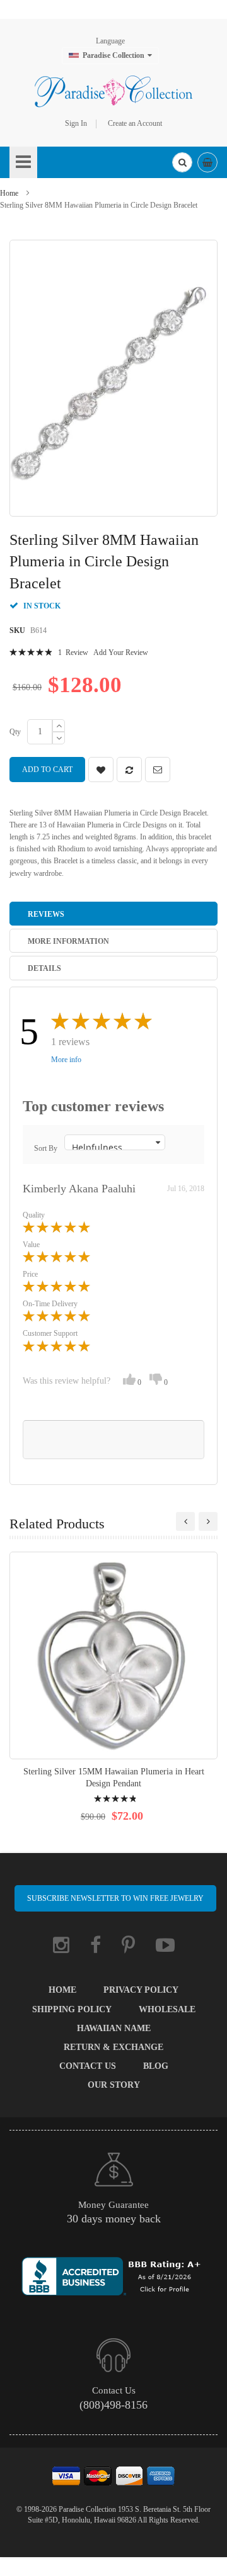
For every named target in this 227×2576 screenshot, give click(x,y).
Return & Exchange (113, 2047)
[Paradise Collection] (113, 91)
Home (9, 193)
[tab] (113, 914)
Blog (156, 2066)
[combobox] (182, 162)
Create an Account (135, 123)
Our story (114, 2085)
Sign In (76, 123)
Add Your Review (121, 652)
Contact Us (88, 2066)
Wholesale (167, 2009)
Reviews (46, 914)
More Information (68, 941)
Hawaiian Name (114, 2028)
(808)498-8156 (113, 2405)
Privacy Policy (141, 1990)
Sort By (46, 1148)
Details (44, 968)
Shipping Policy (72, 2009)
